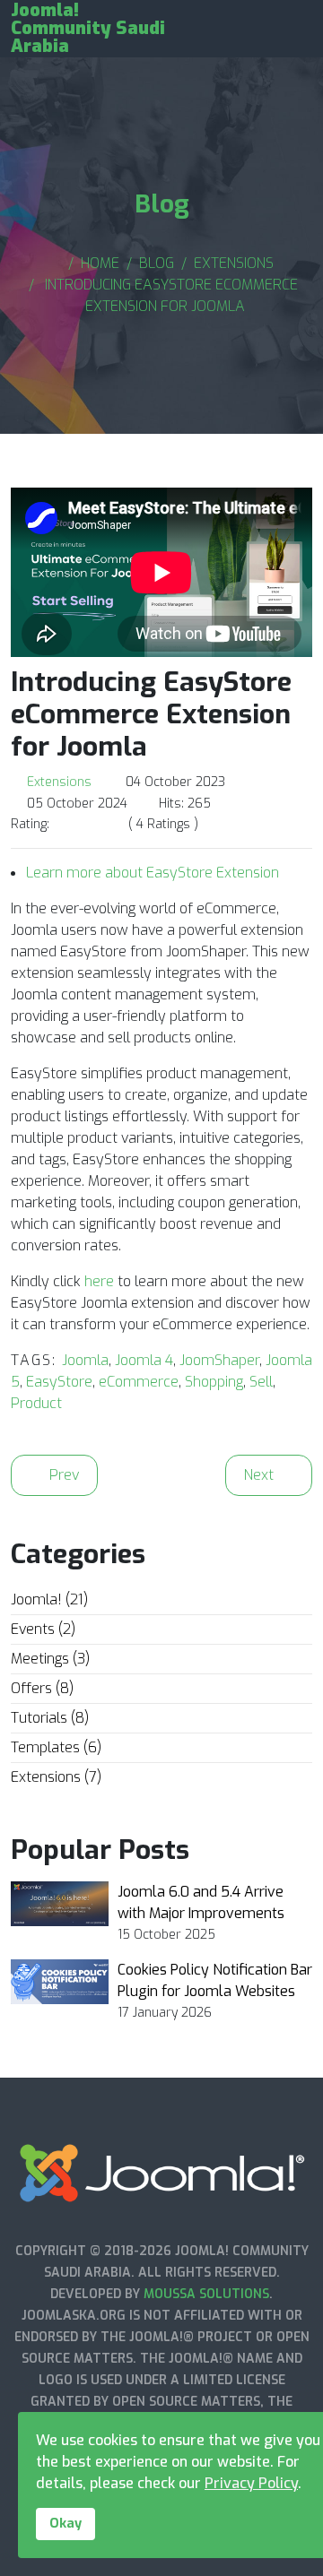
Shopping (214, 1382)
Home (100, 263)
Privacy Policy (251, 2483)
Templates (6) (56, 1747)
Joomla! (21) (49, 1599)
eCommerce (139, 1382)
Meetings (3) (50, 1659)
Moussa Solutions (206, 2294)
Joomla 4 (144, 1360)
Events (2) (43, 1629)
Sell (261, 1382)
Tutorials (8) (50, 1718)
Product (36, 1403)
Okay (65, 2524)
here (99, 1281)
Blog (157, 263)
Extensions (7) (56, 1777)
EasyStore (59, 1382)
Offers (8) (42, 1688)
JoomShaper (219, 1360)
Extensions (234, 263)
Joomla (85, 1360)
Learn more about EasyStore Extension (153, 873)
